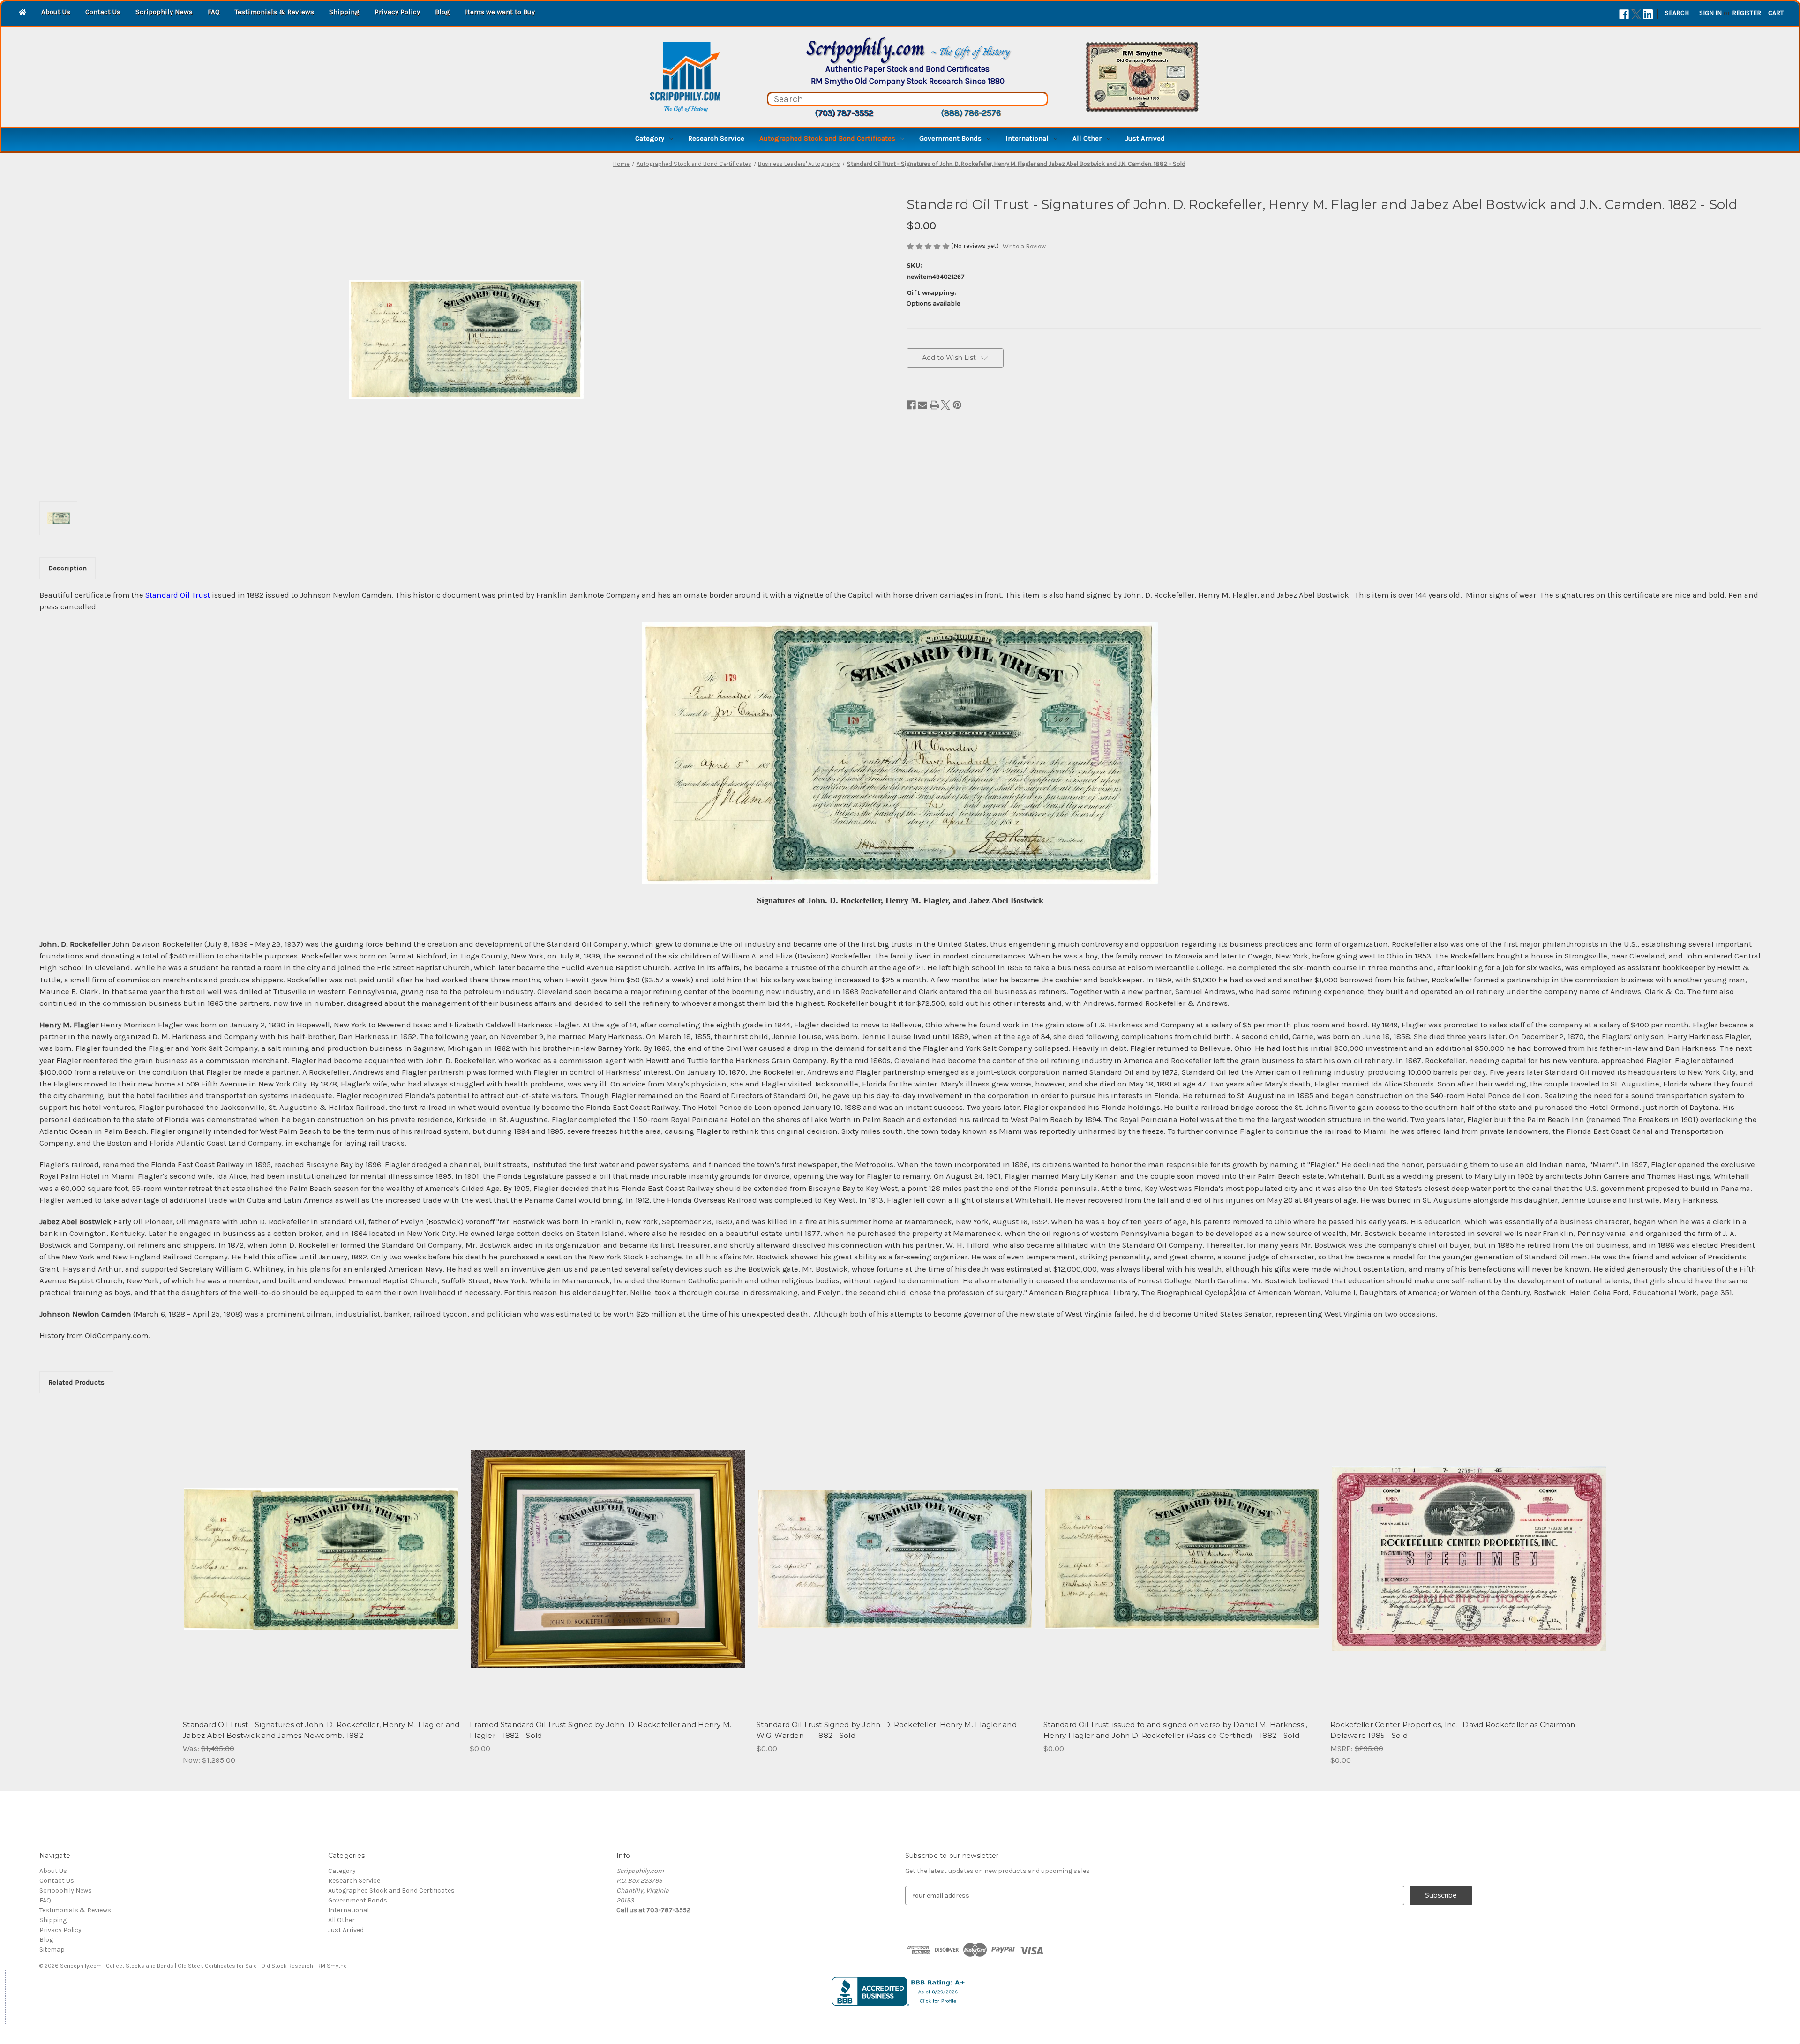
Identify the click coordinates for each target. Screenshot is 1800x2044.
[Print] (934, 405)
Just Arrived (1145, 138)
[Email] (922, 405)
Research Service (716, 138)
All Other (1087, 138)
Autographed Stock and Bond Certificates (827, 138)
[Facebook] (1624, 14)
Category (650, 138)
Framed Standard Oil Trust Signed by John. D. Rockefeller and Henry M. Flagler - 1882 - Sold (600, 1730)
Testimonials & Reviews (274, 12)
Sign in (1710, 13)
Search (1677, 13)
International (1027, 138)
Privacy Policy (397, 12)
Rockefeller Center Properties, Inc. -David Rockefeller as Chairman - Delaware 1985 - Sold (1455, 1730)
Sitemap (52, 1950)
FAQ (214, 12)
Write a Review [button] (1024, 246)
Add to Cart (321, 1567)
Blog (442, 12)
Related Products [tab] (76, 1382)
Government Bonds (950, 138)
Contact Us (103, 12)
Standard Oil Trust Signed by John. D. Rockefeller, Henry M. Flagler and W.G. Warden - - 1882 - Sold (887, 1730)
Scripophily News (164, 12)
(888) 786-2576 (971, 113)
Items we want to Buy (500, 12)
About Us (56, 12)
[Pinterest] (957, 405)
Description (67, 568)
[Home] (22, 13)
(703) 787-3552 (844, 113)
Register (1747, 13)
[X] (1636, 14)
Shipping (344, 12)
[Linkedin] (1648, 14)
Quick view (321, 1550)
